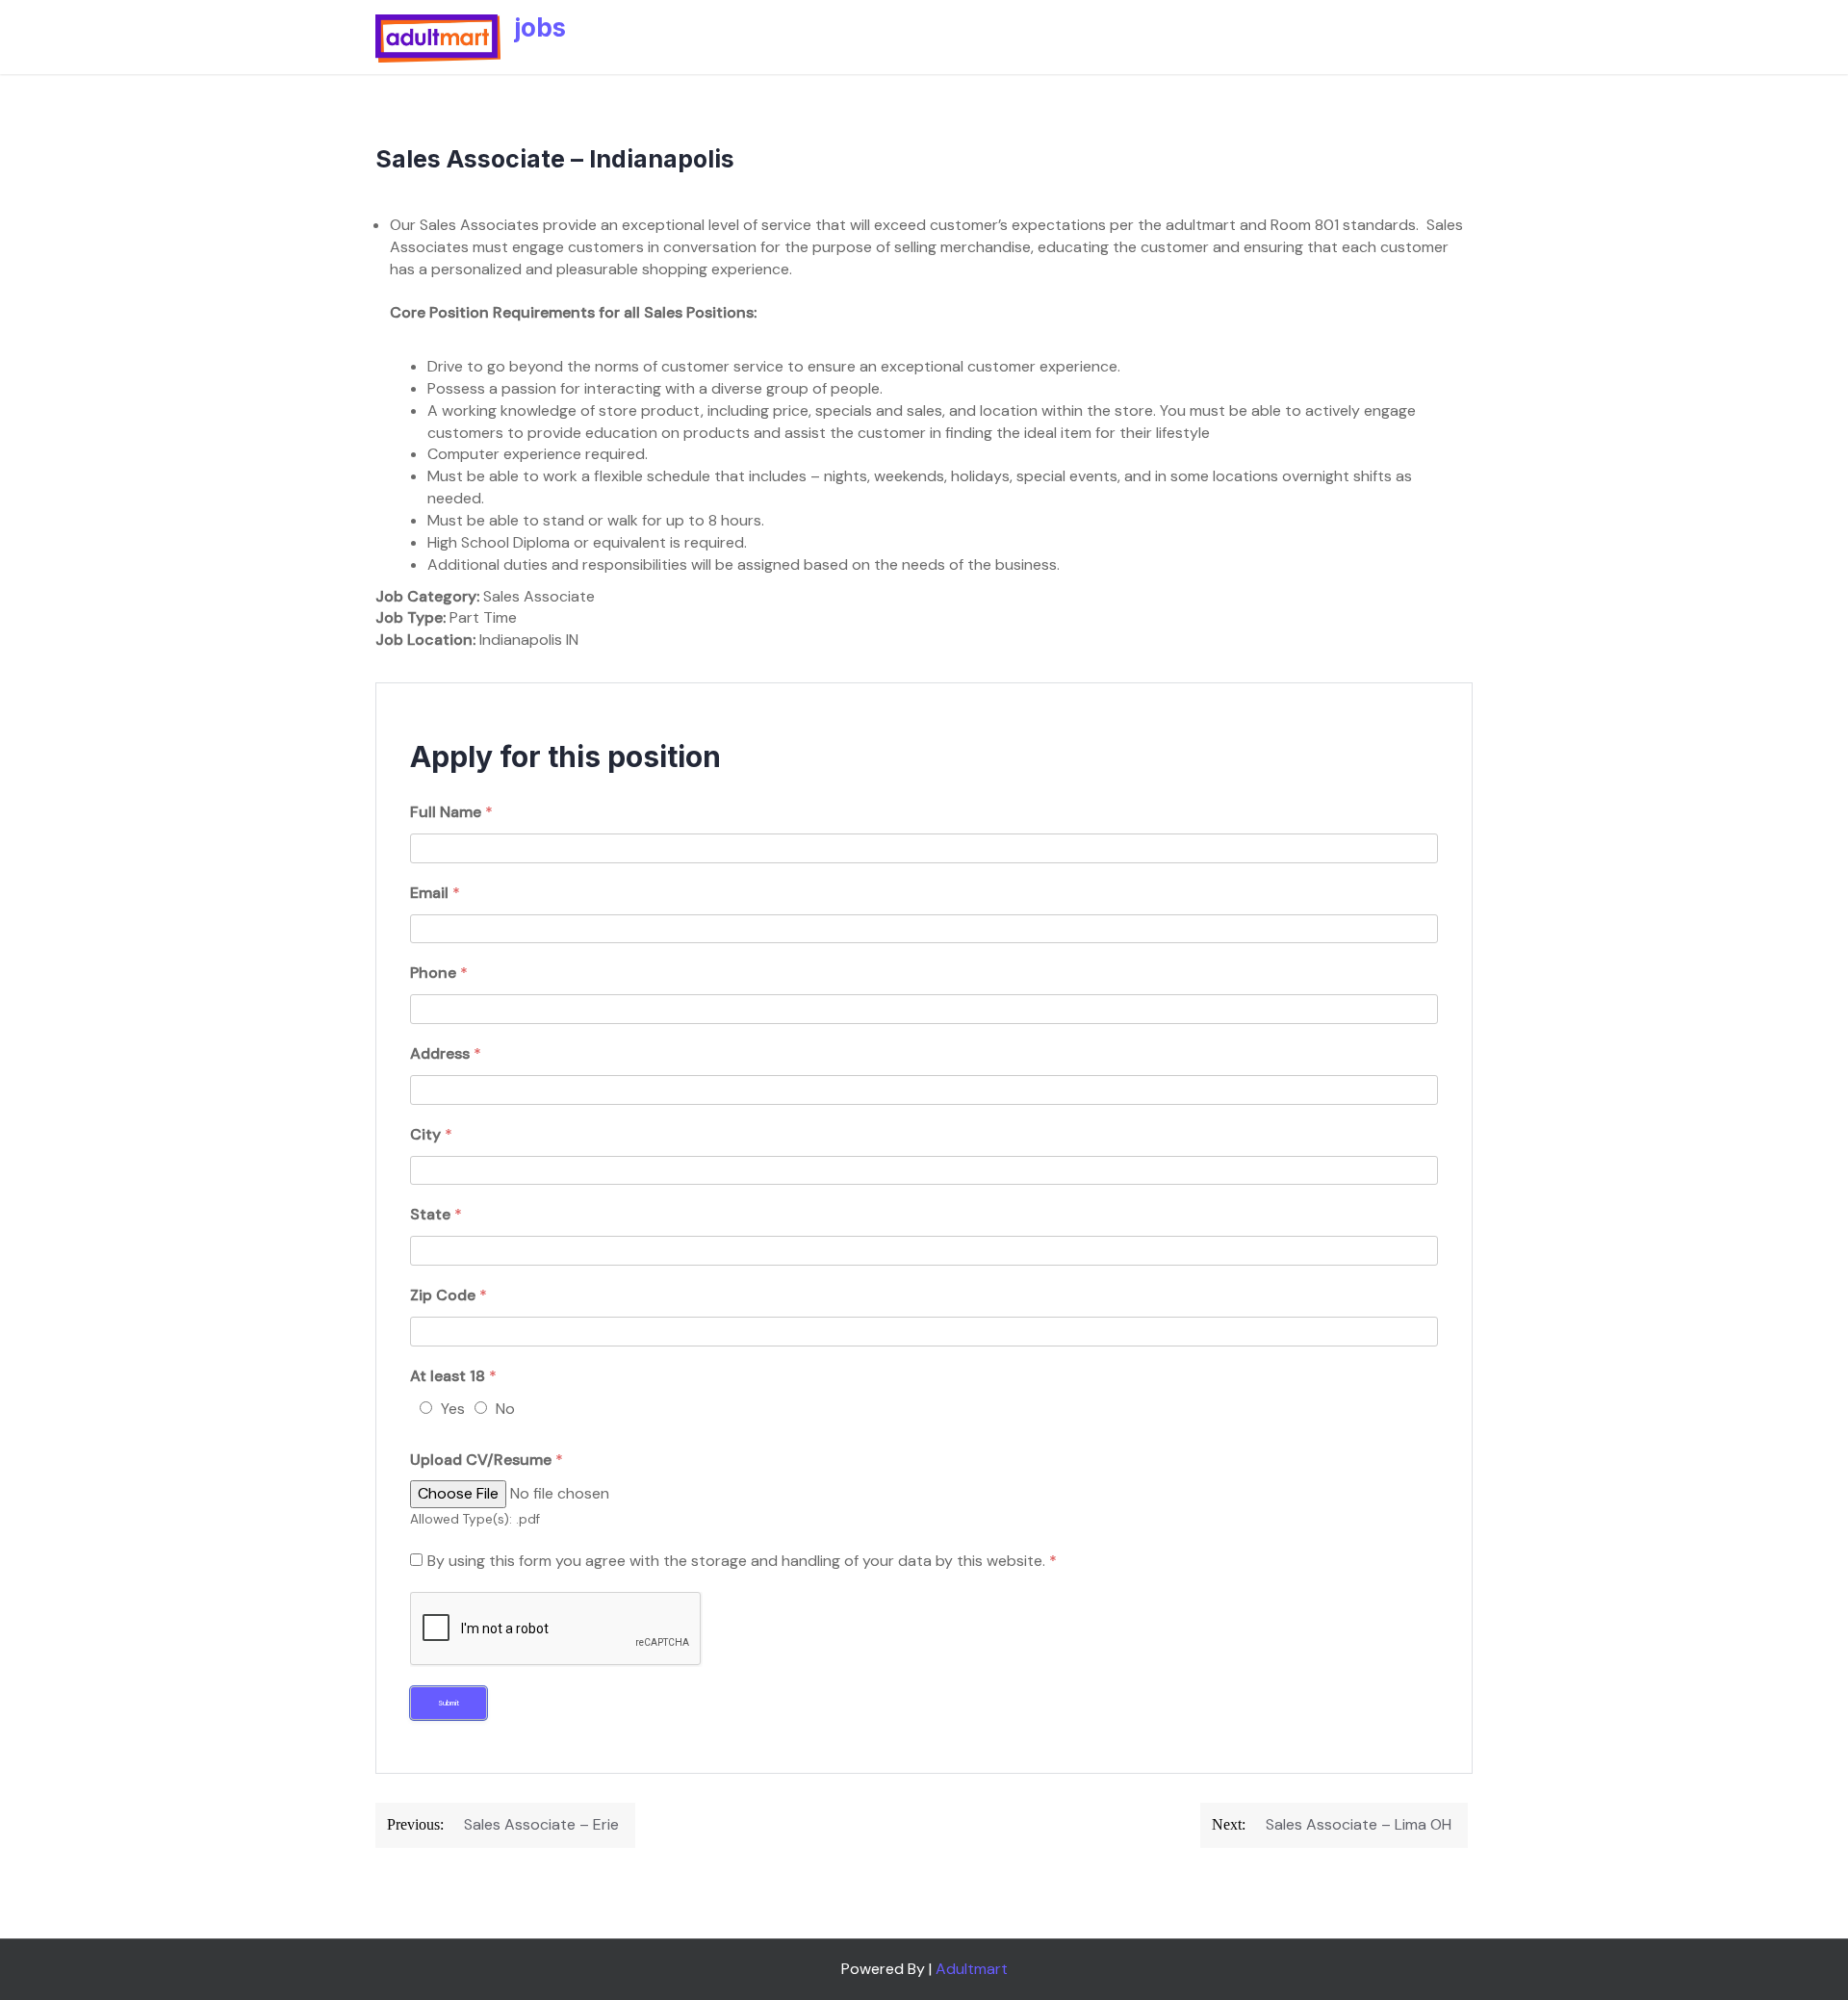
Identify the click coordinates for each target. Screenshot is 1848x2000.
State (436, 1214)
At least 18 (453, 1376)
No (505, 1409)
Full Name (451, 812)
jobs (540, 27)
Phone (439, 973)
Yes (453, 1409)
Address (446, 1053)
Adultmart (972, 1969)
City (431, 1134)
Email (435, 893)
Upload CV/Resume (487, 1460)
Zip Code (449, 1295)
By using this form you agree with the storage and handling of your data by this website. (742, 1561)
